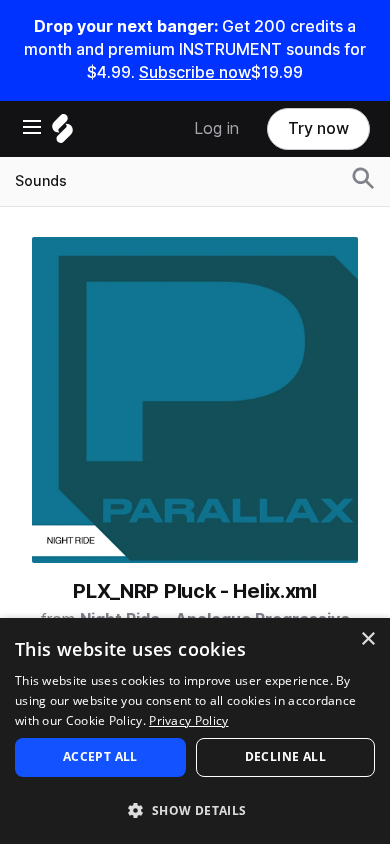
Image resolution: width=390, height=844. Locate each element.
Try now (318, 128)
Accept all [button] (100, 756)
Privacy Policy (188, 720)
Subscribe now (195, 72)
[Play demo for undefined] (195, 400)
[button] (195, 809)
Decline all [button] (285, 756)
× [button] (367, 639)
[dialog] (195, 731)
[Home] (62, 133)
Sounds (41, 181)
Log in (216, 128)
